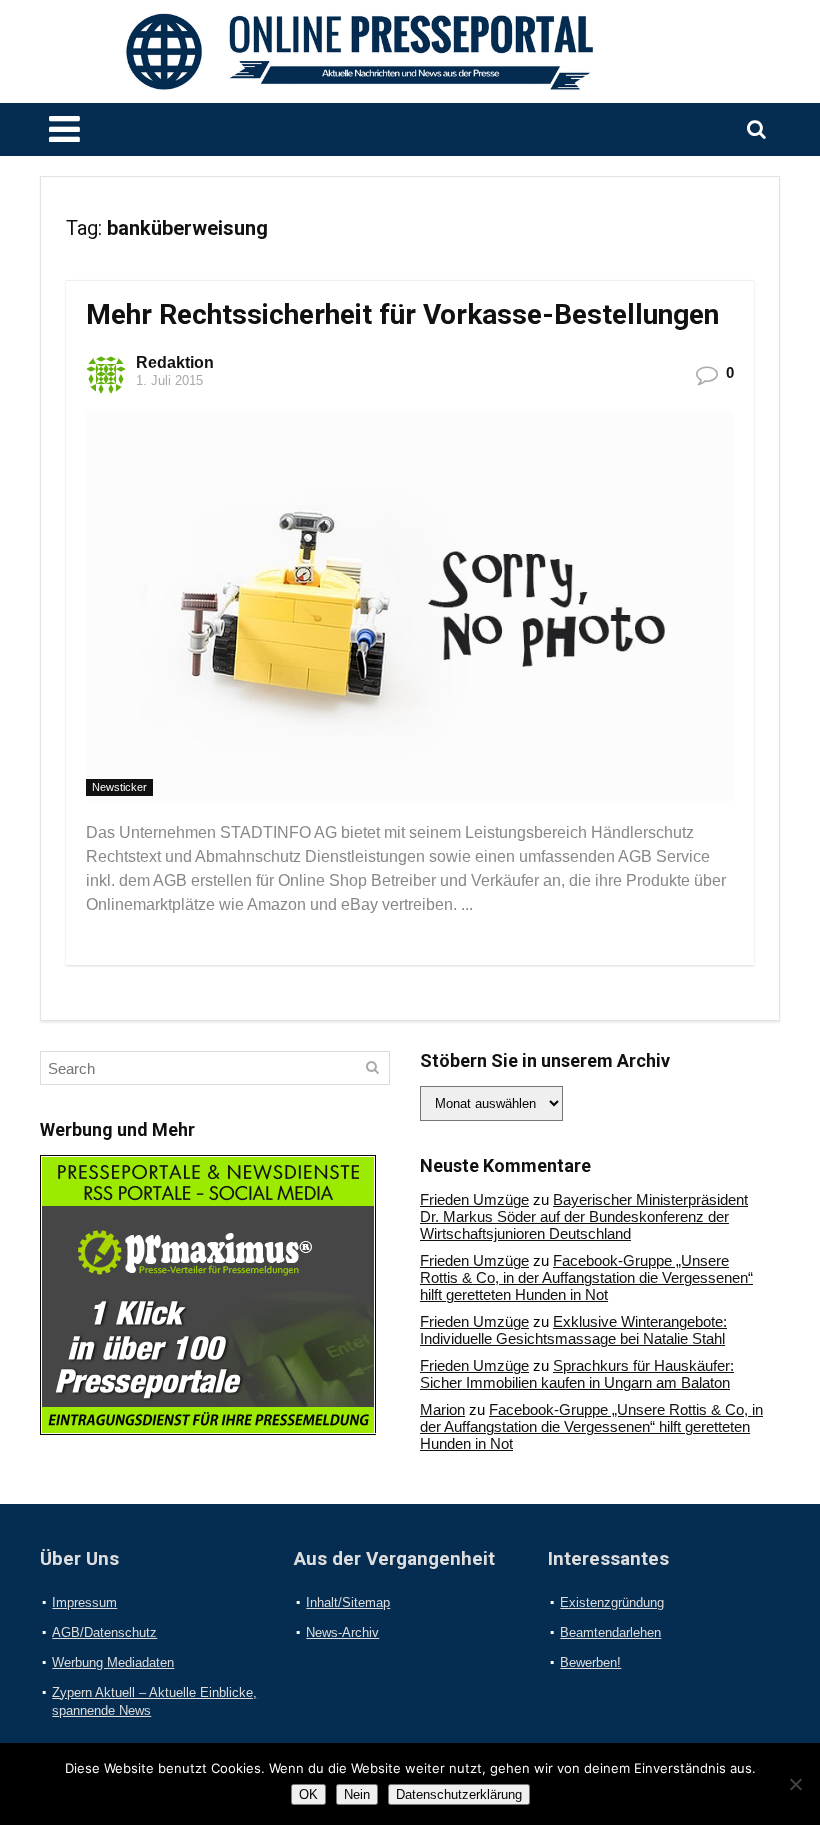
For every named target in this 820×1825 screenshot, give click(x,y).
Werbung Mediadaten (113, 1662)
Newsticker (119, 787)
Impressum (84, 1602)
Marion (442, 1409)
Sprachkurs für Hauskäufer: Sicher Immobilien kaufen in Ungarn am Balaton (577, 1374)
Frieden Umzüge (474, 1199)
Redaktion (175, 362)
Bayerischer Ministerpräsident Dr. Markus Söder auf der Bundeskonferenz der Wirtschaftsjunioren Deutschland (584, 1216)
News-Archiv (342, 1632)
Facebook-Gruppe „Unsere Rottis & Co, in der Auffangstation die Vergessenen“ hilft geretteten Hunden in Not (586, 1277)
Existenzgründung (612, 1602)
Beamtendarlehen (610, 1632)
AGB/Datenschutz (104, 1632)
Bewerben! (590, 1662)
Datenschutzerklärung (459, 1794)
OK (308, 1794)
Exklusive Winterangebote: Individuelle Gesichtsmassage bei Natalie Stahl (573, 1330)
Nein (357, 1794)
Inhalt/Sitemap (348, 1602)
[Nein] (795, 1784)
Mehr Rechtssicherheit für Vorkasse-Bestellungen (402, 314)
